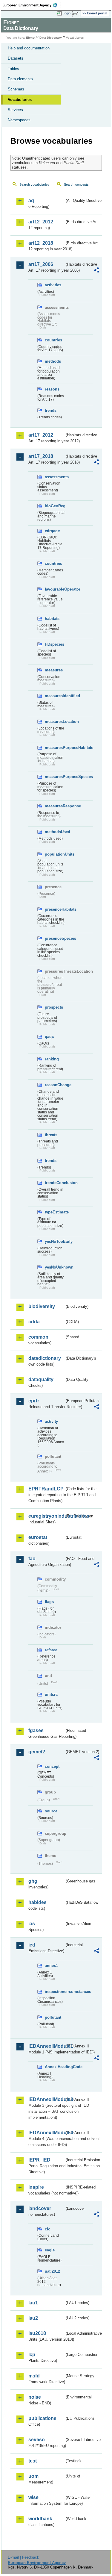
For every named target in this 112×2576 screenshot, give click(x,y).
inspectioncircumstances (55, 1992)
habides (37, 1902)
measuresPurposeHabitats (55, 748)
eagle (50, 2250)
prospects (54, 1007)
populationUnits (55, 854)
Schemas (16, 89)
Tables (13, 69)
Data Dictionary (51, 38)
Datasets (16, 58)
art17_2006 (41, 264)
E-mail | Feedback (23, 2557)
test (33, 2461)
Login (67, 13)
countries (53, 340)
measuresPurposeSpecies (55, 777)
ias (32, 1924)
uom (33, 2476)
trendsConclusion (55, 1183)
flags (49, 1602)
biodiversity (42, 1306)
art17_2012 (41, 435)
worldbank (40, 2519)
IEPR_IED (39, 2160)
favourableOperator (55, 589)
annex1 (51, 1966)
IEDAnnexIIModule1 (46, 2046)
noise (35, 2397)
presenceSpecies (55, 938)
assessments (55, 477)
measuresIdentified (55, 696)
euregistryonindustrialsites (46, 1516)
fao (32, 1559)
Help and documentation (29, 48)
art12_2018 (41, 243)
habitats (52, 619)
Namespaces (19, 120)
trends (51, 410)
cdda (34, 1322)
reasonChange (55, 1085)
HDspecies (55, 644)
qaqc (49, 1037)
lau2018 (37, 2333)
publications (42, 2418)
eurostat (38, 1537)
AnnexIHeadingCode (55, 2067)
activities (53, 285)
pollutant (53, 2017)
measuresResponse (55, 806)
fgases (36, 1730)
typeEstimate (55, 1212)
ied (32, 1945)
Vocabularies (20, 100)
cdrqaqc (52, 531)
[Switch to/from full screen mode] (77, 13)
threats (51, 1135)
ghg (33, 1881)
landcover (40, 2208)
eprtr (34, 1401)
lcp (32, 2355)
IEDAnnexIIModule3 (46, 2099)
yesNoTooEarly (55, 1241)
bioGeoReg (55, 506)
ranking (52, 1059)
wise (33, 2497)
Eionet (31, 38)
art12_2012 (41, 222)
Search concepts (76, 184)
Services (15, 110)
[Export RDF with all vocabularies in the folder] (96, 271)
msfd (34, 2376)
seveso (37, 2440)
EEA (32, 5)
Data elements (20, 79)
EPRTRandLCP (46, 1489)
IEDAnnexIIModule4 (46, 2133)
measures (54, 670)
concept (52, 1766)
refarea (51, 1650)
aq (31, 200)
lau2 (33, 2318)
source (51, 1811)
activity (51, 1421)
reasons (52, 389)
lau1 (33, 2303)
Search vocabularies (34, 184)
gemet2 (37, 1752)
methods (53, 361)
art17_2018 (41, 456)
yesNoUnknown (55, 1267)
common (38, 1337)
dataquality (41, 1379)
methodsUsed (55, 832)
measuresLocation (55, 722)
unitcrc (51, 1695)
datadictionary (45, 1358)
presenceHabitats (55, 909)
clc (47, 2229)
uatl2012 (52, 2271)
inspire (36, 2187)
